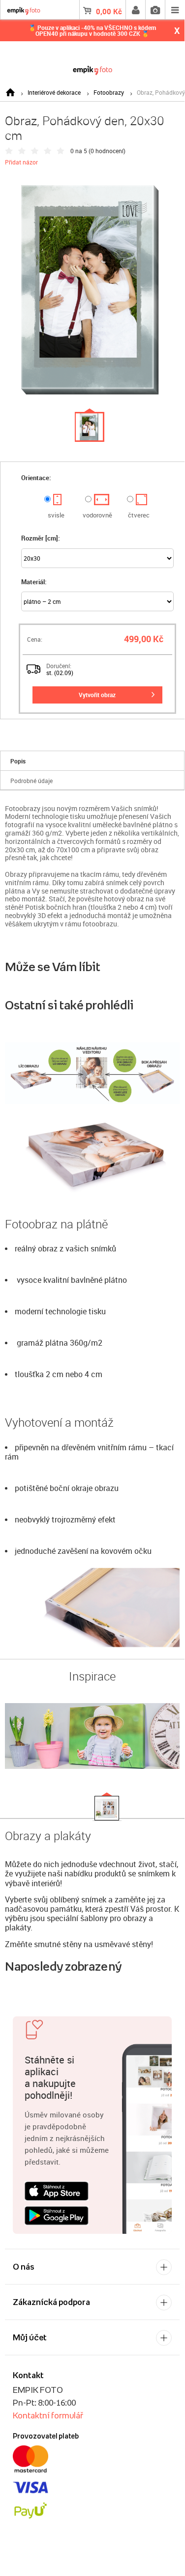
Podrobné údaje (31, 781)
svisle (56, 515)
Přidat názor (21, 162)
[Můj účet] (135, 10)
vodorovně (97, 515)
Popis (18, 761)
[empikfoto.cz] (92, 68)
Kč (109, 11)
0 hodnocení (107, 151)
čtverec (139, 515)
